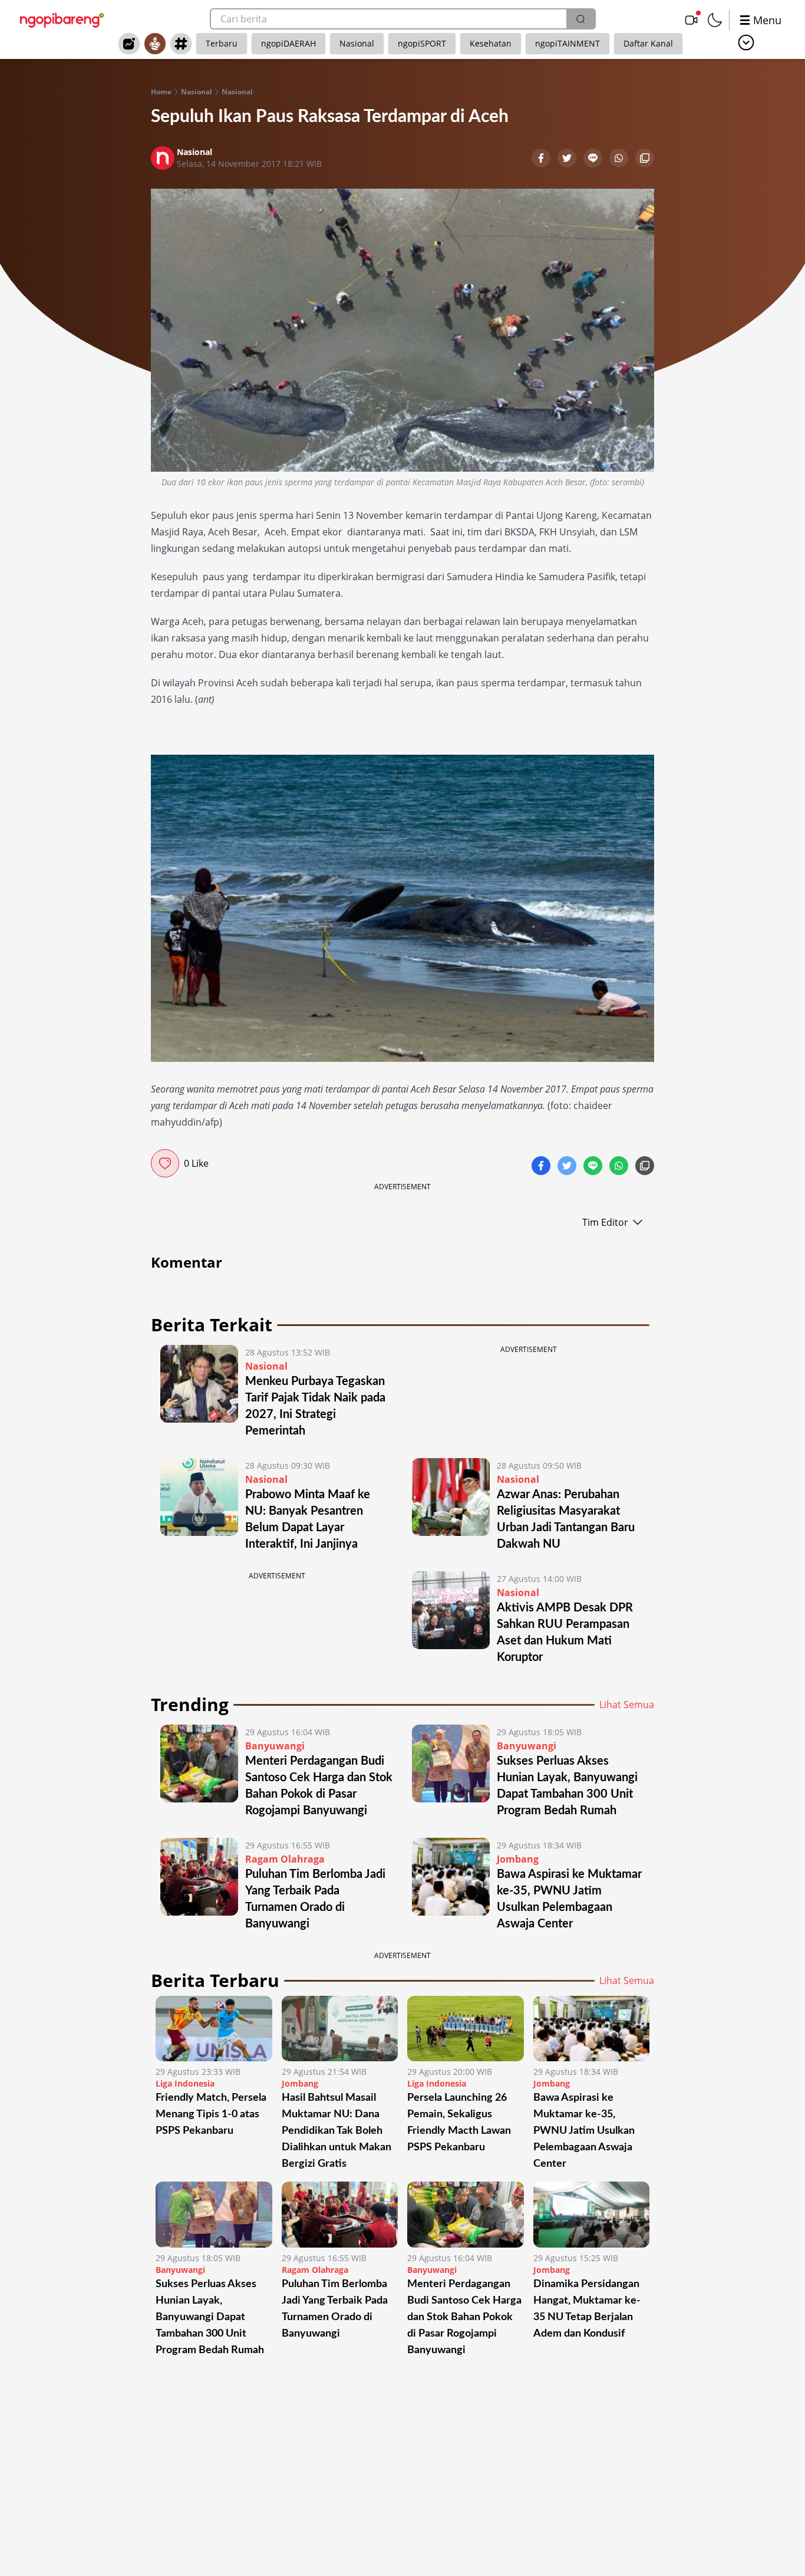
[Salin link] (645, 159)
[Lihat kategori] (746, 42)
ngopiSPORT (422, 43)
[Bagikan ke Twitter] (568, 159)
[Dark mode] (715, 20)
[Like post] (165, 1163)
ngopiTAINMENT (568, 43)
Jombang (518, 1859)
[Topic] (181, 44)
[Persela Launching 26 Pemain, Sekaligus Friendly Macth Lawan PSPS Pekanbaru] (466, 2029)
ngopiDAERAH (288, 43)
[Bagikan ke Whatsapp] (620, 159)
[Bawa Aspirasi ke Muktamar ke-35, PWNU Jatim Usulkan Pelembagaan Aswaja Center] (451, 1885)
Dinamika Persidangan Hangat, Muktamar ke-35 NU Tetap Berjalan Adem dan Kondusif (587, 2309)
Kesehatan (491, 43)
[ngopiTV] (691, 20)
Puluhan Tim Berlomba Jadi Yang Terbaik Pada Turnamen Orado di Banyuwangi (335, 2309)
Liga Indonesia (185, 2083)
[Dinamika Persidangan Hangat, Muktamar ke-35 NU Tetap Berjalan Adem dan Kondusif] (592, 2214)
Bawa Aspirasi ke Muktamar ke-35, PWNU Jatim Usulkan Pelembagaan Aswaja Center (584, 2131)
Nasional (357, 43)
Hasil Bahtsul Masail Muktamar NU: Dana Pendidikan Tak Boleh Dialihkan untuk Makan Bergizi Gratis (336, 2131)
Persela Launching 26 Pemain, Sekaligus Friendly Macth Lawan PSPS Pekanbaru (459, 2123)
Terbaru (222, 43)
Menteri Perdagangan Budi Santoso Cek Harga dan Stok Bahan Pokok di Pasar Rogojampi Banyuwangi (464, 2317)
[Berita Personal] (155, 44)
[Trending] (129, 44)
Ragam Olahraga (285, 1859)
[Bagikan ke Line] (594, 159)
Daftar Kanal (648, 43)
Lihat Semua (627, 1705)
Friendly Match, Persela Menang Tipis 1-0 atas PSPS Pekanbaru (211, 2114)
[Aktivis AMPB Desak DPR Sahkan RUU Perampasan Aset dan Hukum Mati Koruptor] (451, 1618)
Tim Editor (605, 1222)
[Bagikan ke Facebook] (542, 159)
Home (161, 92)
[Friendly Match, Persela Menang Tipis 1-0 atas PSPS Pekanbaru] (214, 2029)
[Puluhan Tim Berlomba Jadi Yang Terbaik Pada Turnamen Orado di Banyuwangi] (199, 1885)
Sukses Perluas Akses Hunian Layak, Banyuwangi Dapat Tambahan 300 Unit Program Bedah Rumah (210, 2317)
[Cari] (580, 19)
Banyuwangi (275, 1746)
